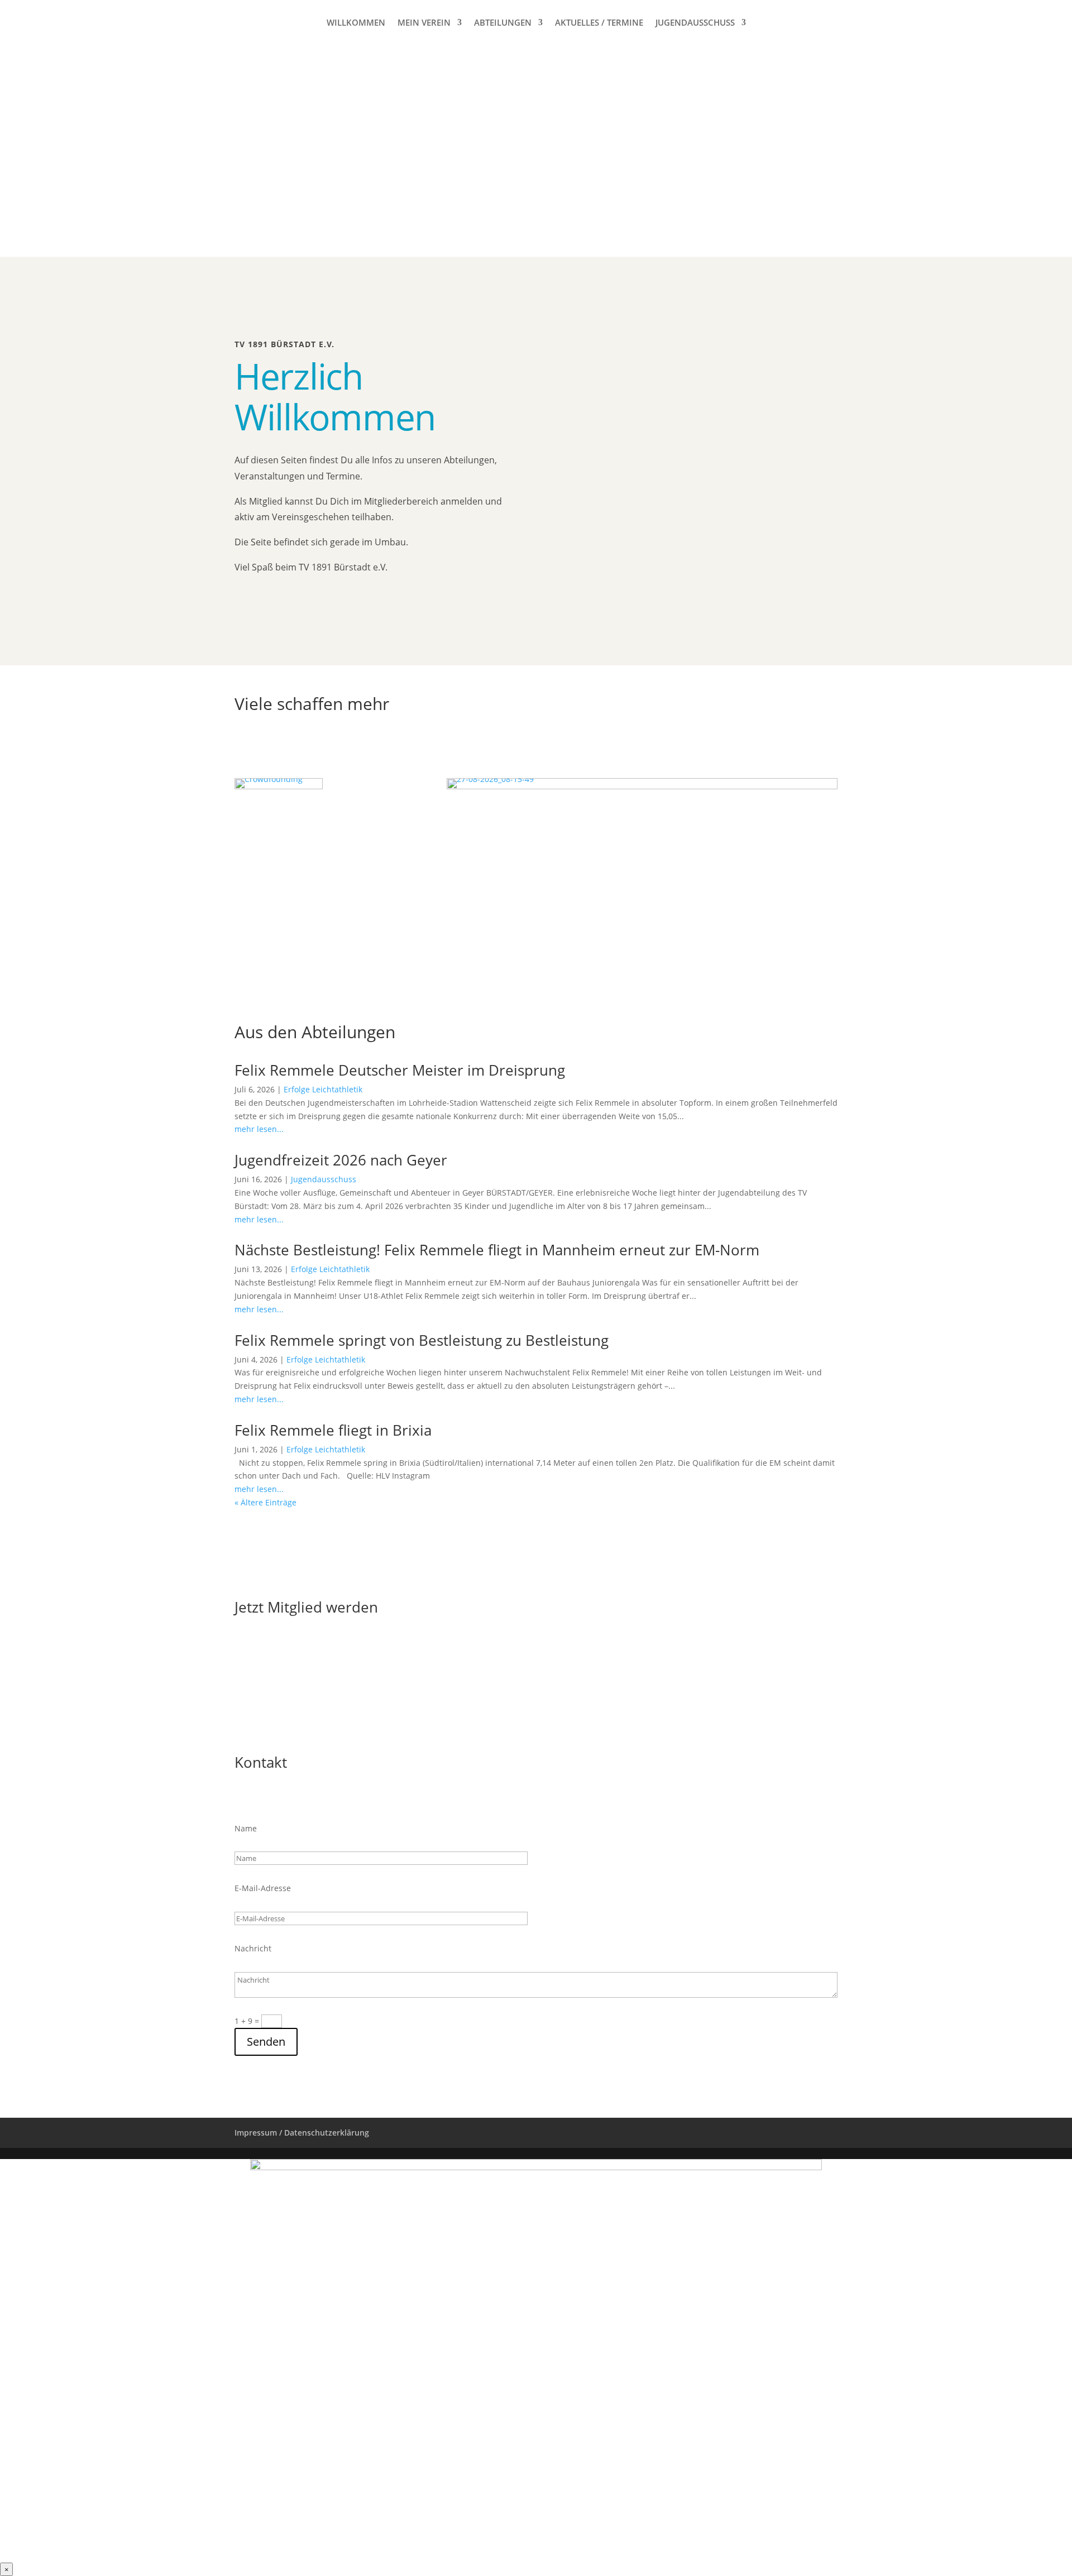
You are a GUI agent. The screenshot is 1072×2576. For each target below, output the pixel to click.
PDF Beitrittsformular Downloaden (336, 1650)
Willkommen (356, 23)
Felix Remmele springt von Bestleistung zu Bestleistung (422, 1340)
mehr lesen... (259, 1129)
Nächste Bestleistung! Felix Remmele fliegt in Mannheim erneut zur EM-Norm (497, 1250)
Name (246, 1828)
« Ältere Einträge (265, 1502)
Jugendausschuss (695, 23)
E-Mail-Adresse (263, 1888)
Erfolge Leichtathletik (323, 1089)
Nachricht (253, 1948)
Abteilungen (503, 23)
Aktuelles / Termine (599, 23)
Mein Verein (424, 23)
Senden (266, 2042)
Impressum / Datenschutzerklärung (302, 2133)
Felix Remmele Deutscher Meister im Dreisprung (400, 1070)
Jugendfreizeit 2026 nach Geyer (341, 1160)
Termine (264, 606)
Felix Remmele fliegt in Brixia (333, 1430)
